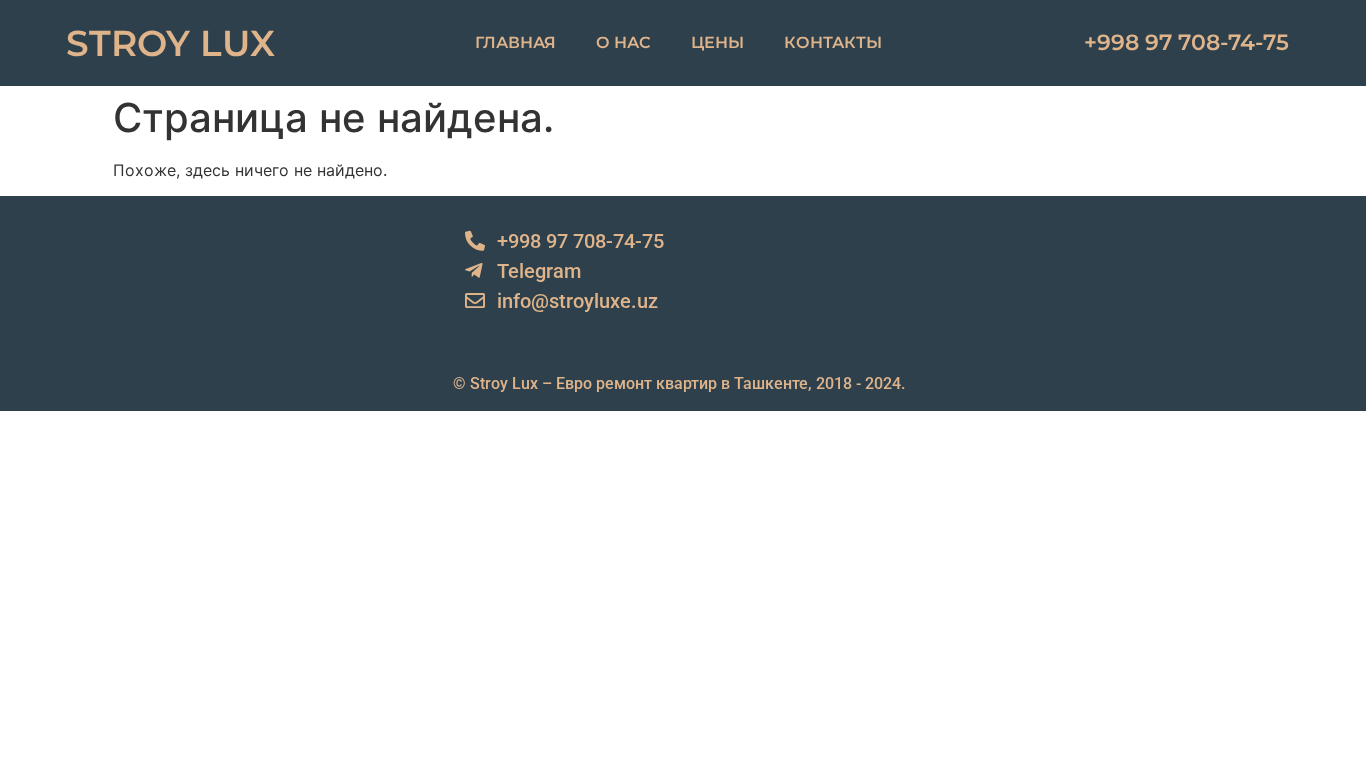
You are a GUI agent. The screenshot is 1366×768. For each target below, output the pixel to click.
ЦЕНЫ (717, 42)
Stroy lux (170, 43)
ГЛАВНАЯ (515, 42)
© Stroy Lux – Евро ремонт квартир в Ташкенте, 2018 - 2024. (679, 383)
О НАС (623, 42)
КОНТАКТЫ (833, 42)
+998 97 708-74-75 (1186, 42)
